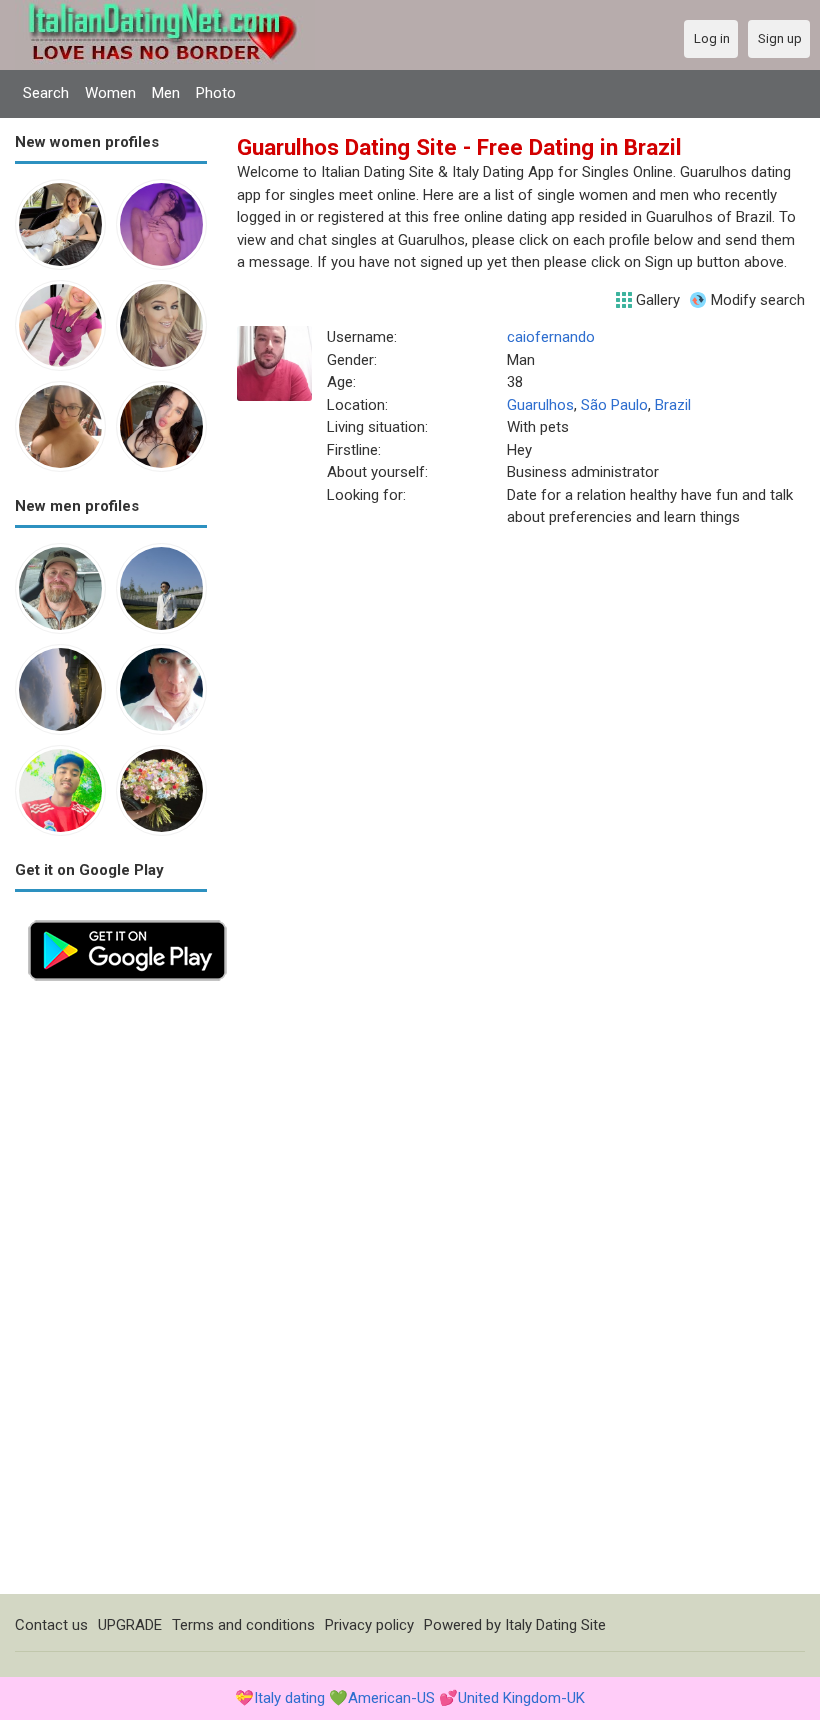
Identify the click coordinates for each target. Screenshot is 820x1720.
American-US (391, 1698)
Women (110, 93)
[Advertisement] (111, 1294)
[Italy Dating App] (127, 918)
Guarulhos (540, 405)
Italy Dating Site (555, 1625)
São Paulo (614, 405)
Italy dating (289, 1698)
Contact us (51, 1625)
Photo (216, 93)
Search (46, 93)
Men (166, 93)
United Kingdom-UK (521, 1698)
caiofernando (551, 337)
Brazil (673, 405)
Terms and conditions (243, 1625)
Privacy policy (369, 1625)
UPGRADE (130, 1625)
